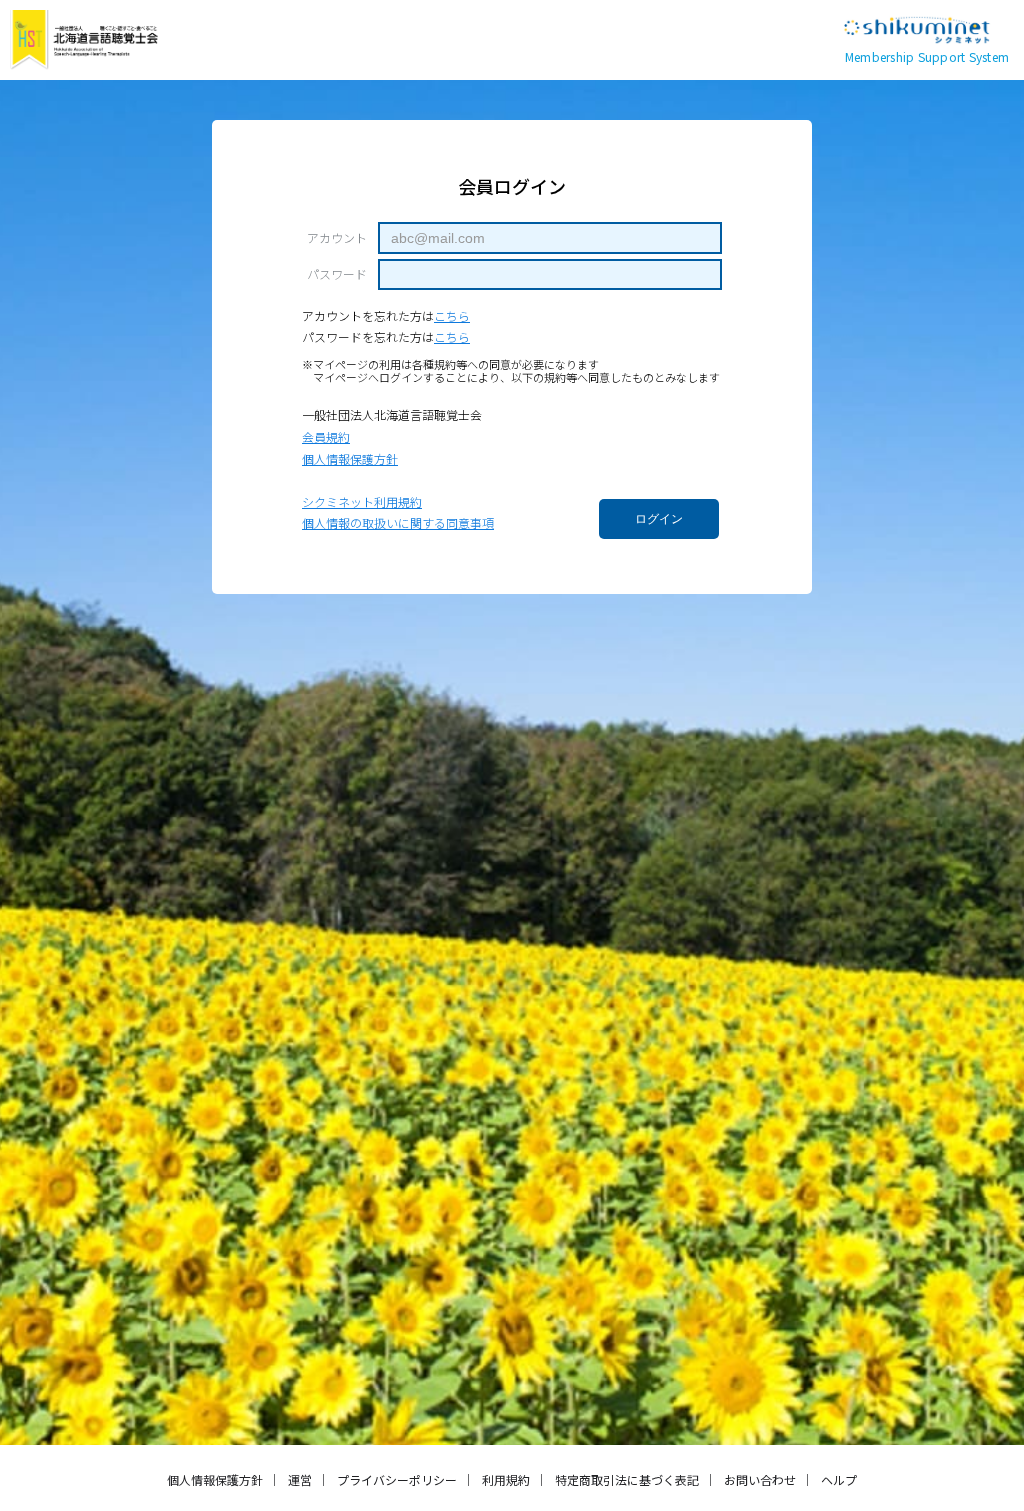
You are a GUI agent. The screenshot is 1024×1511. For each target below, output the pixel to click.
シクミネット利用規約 (362, 501)
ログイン (659, 519)
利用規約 (506, 1479)
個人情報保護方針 (350, 458)
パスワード (337, 274)
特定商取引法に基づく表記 (627, 1479)
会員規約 (326, 436)
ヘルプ (839, 1479)
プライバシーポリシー (397, 1479)
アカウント (337, 238)
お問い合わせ (760, 1479)
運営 (300, 1479)
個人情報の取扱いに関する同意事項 (398, 522)
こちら (452, 315)
